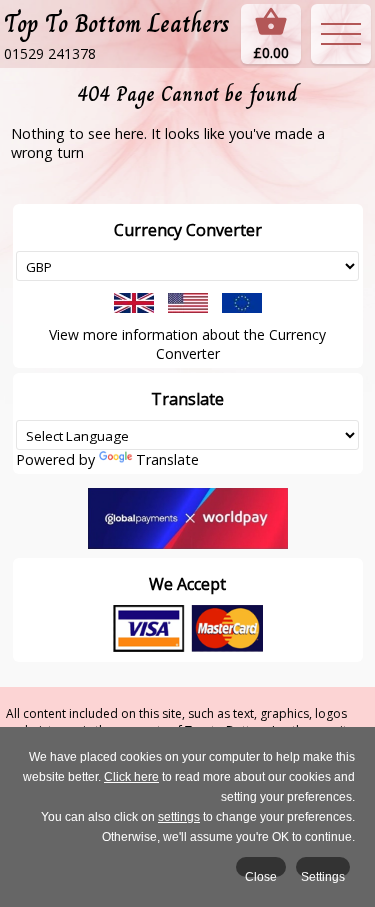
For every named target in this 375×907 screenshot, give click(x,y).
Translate (167, 459)
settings (179, 817)
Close (261, 873)
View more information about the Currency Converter (187, 344)
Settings (323, 873)
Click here (131, 777)
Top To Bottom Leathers (117, 23)
